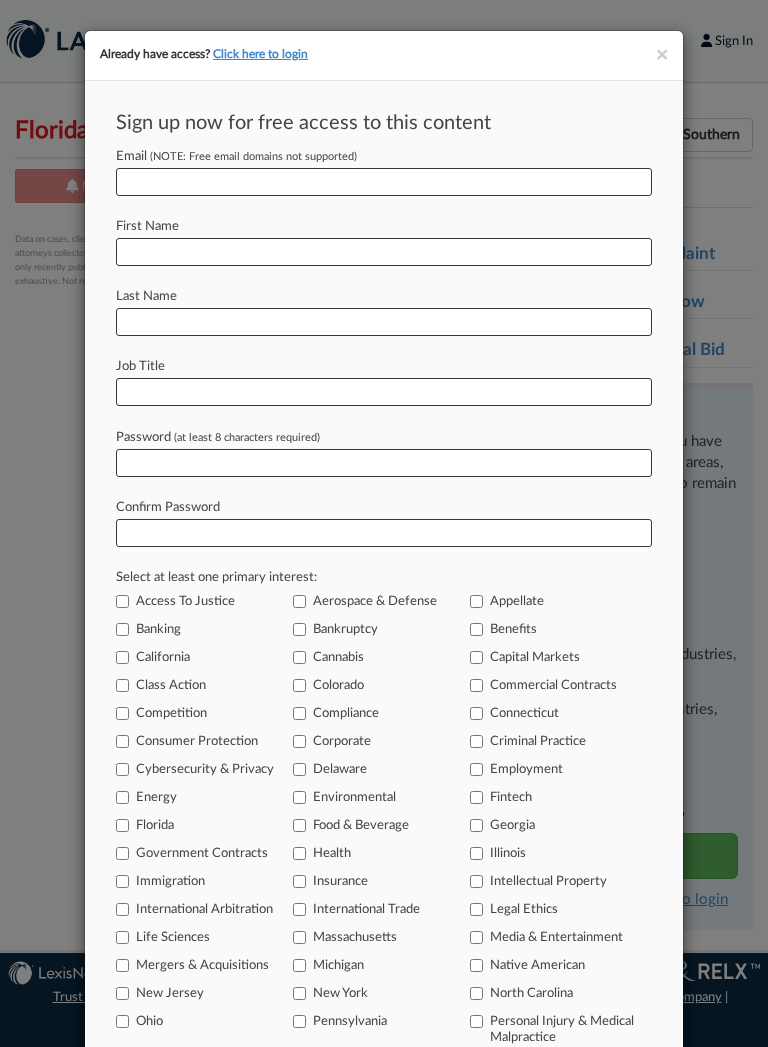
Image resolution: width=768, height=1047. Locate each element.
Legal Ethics (524, 909)
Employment (526, 769)
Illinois (508, 853)
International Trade (366, 909)
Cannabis (338, 657)
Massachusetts (355, 937)
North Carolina (531, 993)
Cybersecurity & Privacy (205, 769)
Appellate (517, 601)
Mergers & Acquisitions (202, 965)
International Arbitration (204, 909)
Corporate (342, 741)
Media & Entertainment (556, 937)
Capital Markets (535, 657)
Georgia (512, 825)
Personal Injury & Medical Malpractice (562, 1029)
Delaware (340, 769)
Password (218, 437)
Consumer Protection (197, 741)
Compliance (346, 713)
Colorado (338, 685)
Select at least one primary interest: (216, 577)
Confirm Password (168, 507)
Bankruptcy (345, 629)
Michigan (338, 965)
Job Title (140, 366)
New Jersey (170, 993)
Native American (537, 965)
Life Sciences (173, 937)
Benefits (513, 629)
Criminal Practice (538, 741)
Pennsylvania (350, 1021)
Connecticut (524, 713)
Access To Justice (185, 601)
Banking (158, 629)
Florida (155, 825)
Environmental (354, 797)
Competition (171, 713)
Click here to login (260, 54)
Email (236, 156)
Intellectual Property (548, 881)
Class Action (171, 685)
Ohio (149, 1021)
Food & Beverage (361, 825)
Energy (156, 797)
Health (332, 853)
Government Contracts (202, 853)
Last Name (146, 296)
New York (340, 993)
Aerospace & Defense (375, 601)
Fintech (511, 797)
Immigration (170, 881)
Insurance (340, 881)
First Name (147, 226)
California (163, 657)
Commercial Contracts (553, 685)
